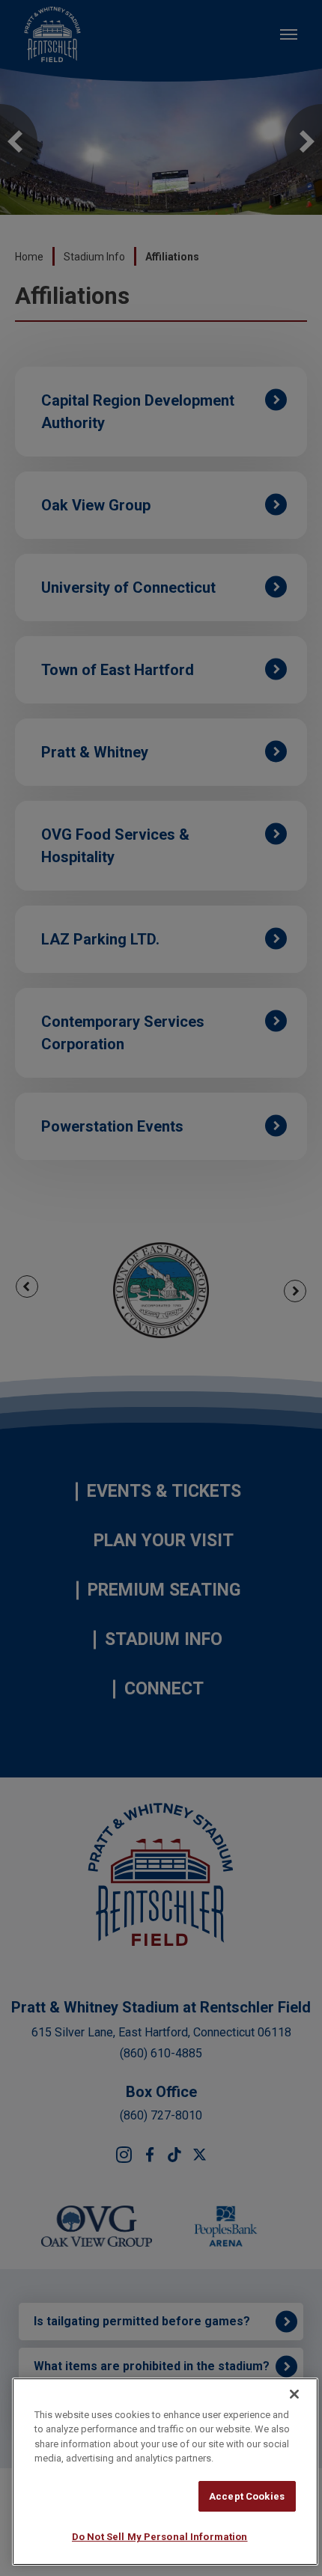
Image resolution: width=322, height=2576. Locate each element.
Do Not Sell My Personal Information (160, 2537)
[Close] (294, 2394)
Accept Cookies (247, 2496)
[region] (165, 2472)
